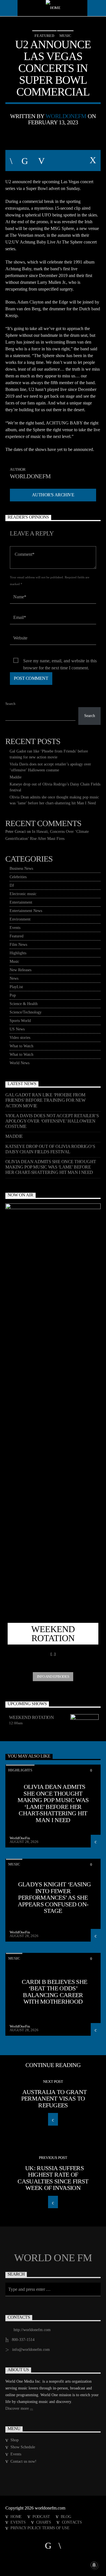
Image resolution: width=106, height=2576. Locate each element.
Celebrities (18, 877)
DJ (12, 885)
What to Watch (21, 1046)
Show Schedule (23, 2447)
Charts (44, 2522)
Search (10, 704)
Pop (13, 995)
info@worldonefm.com (31, 2350)
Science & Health (24, 1004)
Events (15, 928)
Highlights (18, 953)
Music (65, 36)
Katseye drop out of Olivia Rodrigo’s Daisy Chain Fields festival (50, 1149)
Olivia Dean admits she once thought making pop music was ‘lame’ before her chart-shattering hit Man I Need (51, 1167)
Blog (66, 2517)
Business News (21, 868)
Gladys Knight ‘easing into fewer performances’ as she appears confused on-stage (54, 1897)
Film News (18, 945)
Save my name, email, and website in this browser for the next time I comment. (60, 661)
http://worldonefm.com (32, 2330)
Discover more (18, 2408)
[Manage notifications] (94, 2565)
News (14, 978)
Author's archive (53, 495)
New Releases (20, 970)
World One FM (53, 2258)
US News (17, 1029)
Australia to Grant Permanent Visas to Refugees (54, 2099)
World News (20, 1063)
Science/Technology (26, 1012)
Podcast (41, 2517)
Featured (44, 36)
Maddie (16, 777)
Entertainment (21, 902)
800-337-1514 (23, 2340)
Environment (20, 919)
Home (16, 2517)
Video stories (20, 1038)
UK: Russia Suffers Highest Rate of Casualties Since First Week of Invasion (53, 2178)
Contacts (72, 2522)
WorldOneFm (66, 116)
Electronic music (23, 894)
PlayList (16, 987)
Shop (15, 2440)
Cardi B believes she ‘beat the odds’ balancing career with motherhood (55, 1992)
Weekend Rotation (31, 1717)
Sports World (20, 1021)
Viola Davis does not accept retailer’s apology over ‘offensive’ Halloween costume (52, 1121)
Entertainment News (26, 911)
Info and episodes (53, 1677)
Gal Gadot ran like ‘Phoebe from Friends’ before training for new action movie (46, 1100)
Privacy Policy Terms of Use (40, 2528)
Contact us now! (23, 2461)
